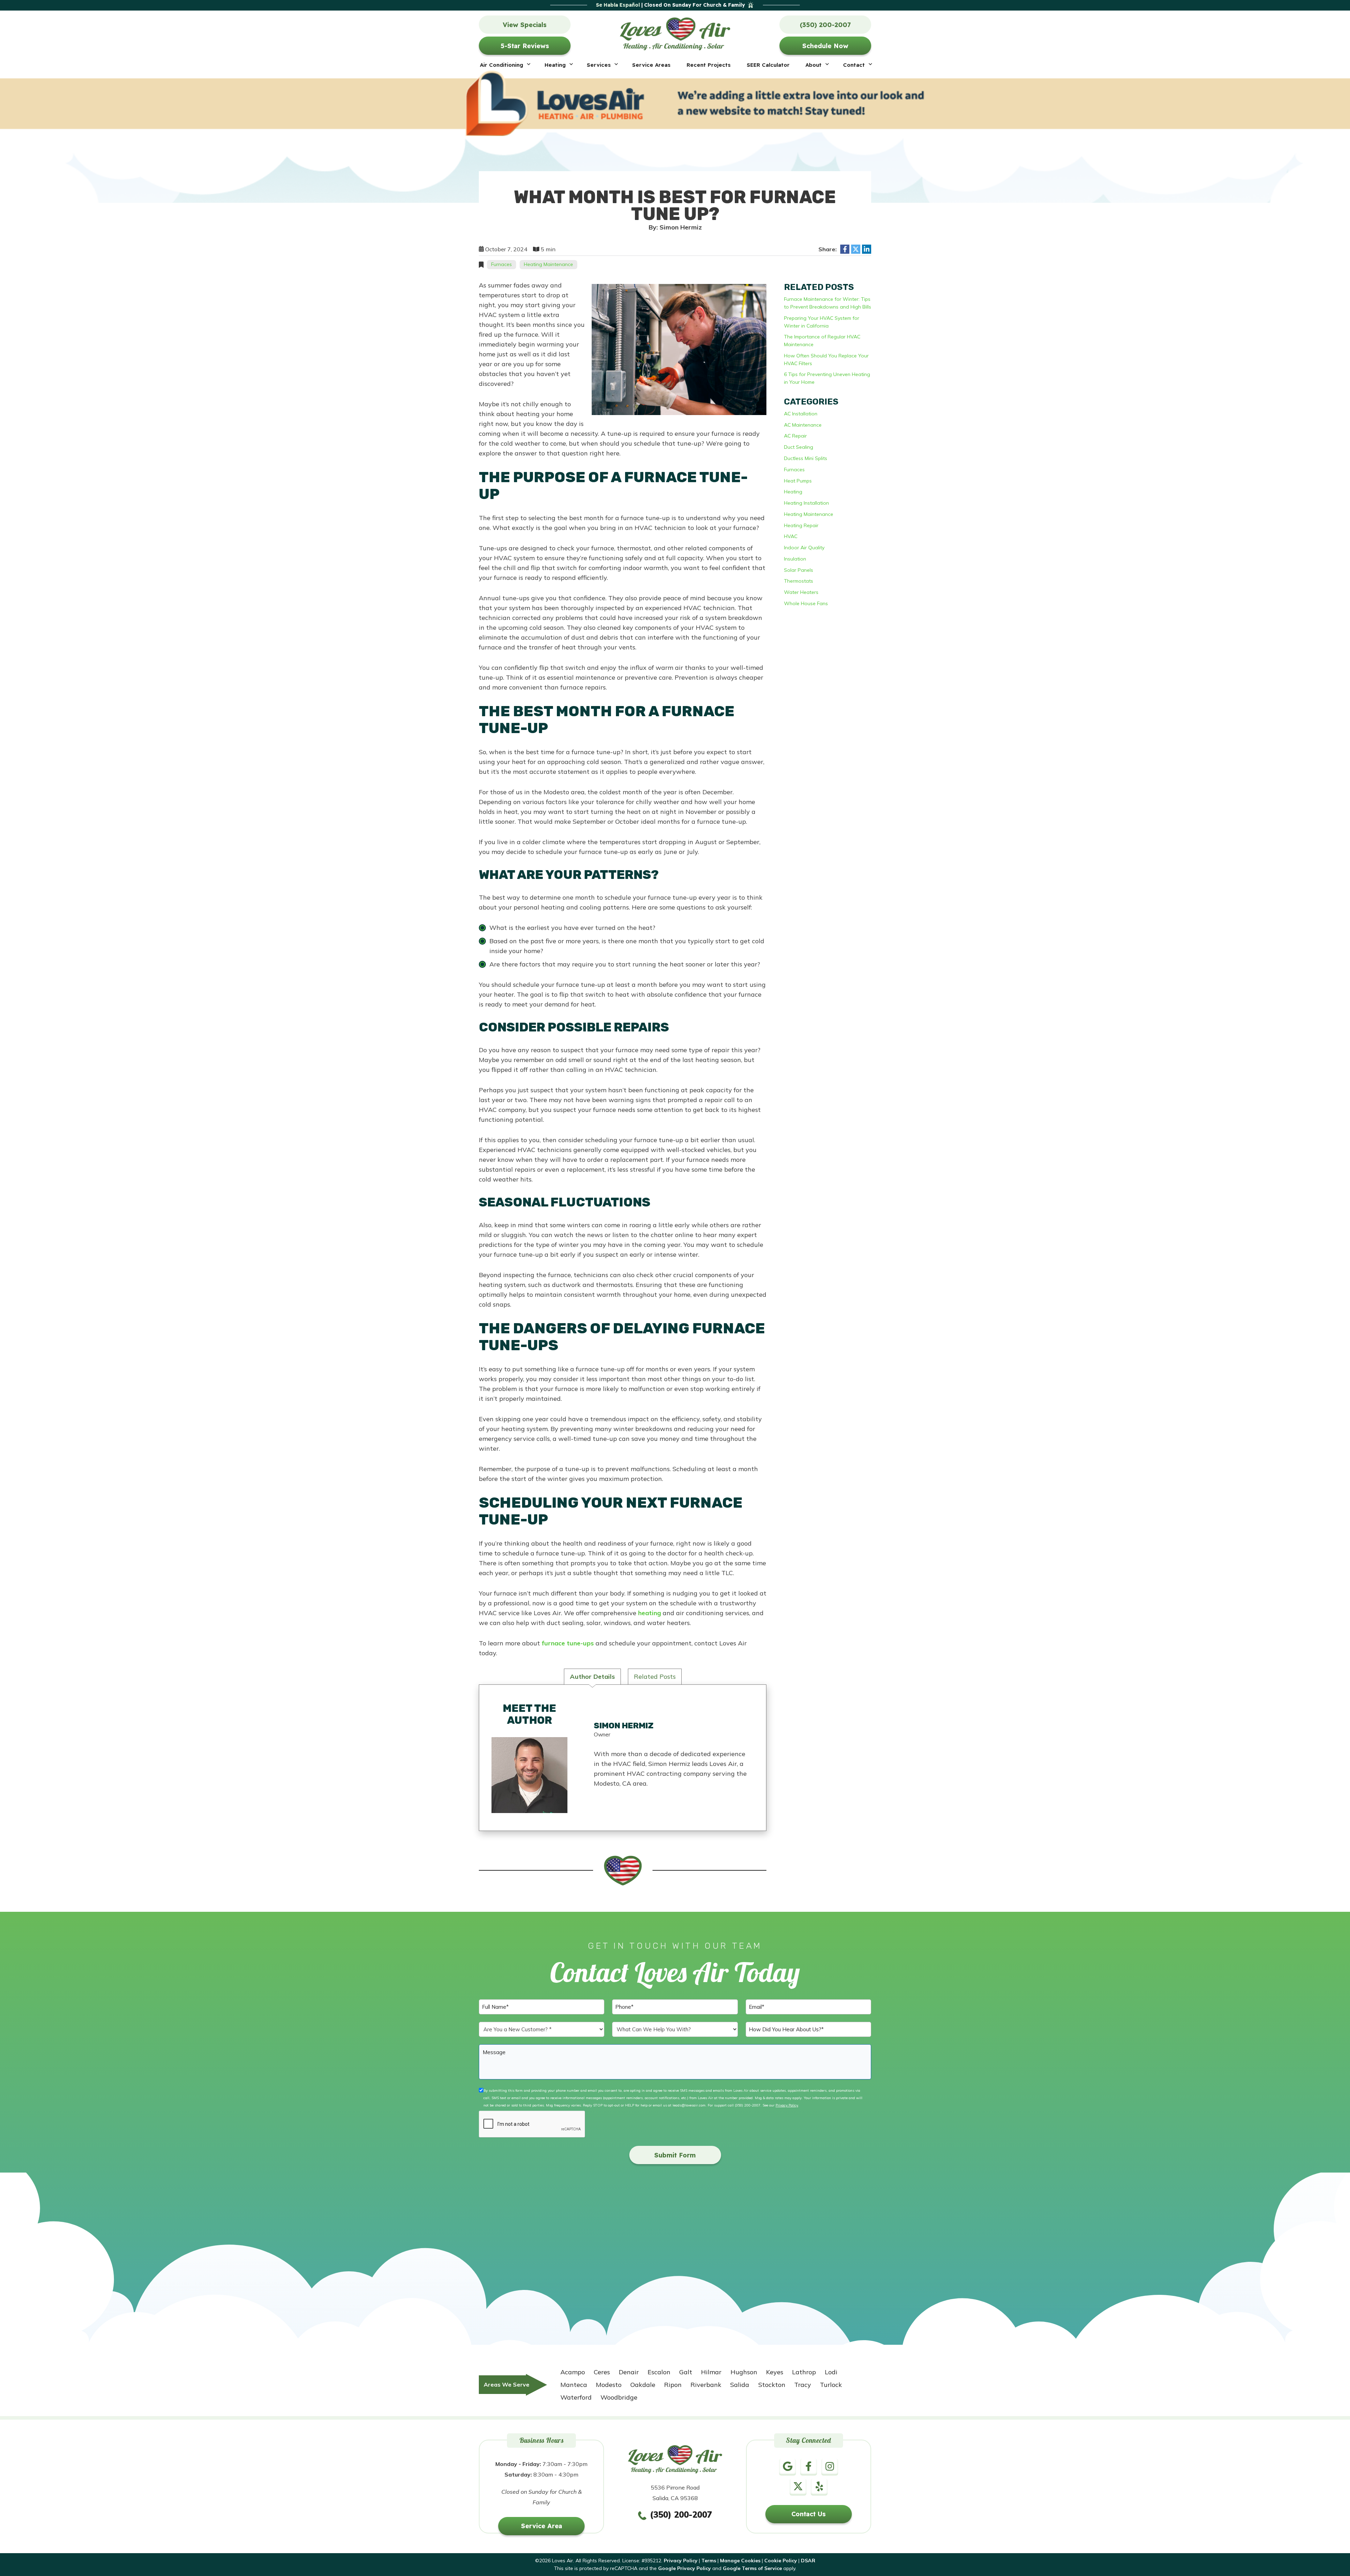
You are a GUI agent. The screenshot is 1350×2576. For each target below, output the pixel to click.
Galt (686, 2372)
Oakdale (643, 2385)
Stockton (772, 2385)
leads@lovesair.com (689, 2105)
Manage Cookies (740, 2561)
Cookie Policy (781, 2561)
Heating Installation (806, 503)
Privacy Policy (787, 2105)
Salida (740, 2385)
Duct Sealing (799, 447)
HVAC (791, 536)
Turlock (831, 2385)
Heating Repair (801, 525)
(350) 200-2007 (748, 2105)
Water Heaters (801, 592)
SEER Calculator (768, 65)
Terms (709, 2561)
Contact (854, 65)
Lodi (831, 2372)
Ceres (602, 2372)
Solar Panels (799, 570)
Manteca (574, 2385)
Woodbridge (619, 2397)
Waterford (576, 2397)
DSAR (808, 2561)
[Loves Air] (675, 32)
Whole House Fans (806, 603)
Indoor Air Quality (804, 548)
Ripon (673, 2385)
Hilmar (711, 2372)
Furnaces (502, 264)
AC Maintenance (803, 425)
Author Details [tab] (592, 1677)
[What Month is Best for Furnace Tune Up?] (679, 349)
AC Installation (801, 414)
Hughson (744, 2372)
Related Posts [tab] (655, 1677)
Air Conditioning (502, 65)
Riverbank (706, 2385)
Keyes (775, 2372)
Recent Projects (709, 65)
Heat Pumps (798, 481)
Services (599, 65)
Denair (629, 2372)
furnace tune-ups (568, 1643)
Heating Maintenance (548, 264)
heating (650, 1613)
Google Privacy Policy (684, 2568)
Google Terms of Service (752, 2568)
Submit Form (675, 2155)
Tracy (803, 2385)
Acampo (573, 2372)
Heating (555, 65)
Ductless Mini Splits (806, 458)
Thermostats (799, 581)
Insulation (795, 559)
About (814, 65)
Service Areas (651, 65)
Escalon (659, 2372)
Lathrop (804, 2372)
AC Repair (795, 436)
